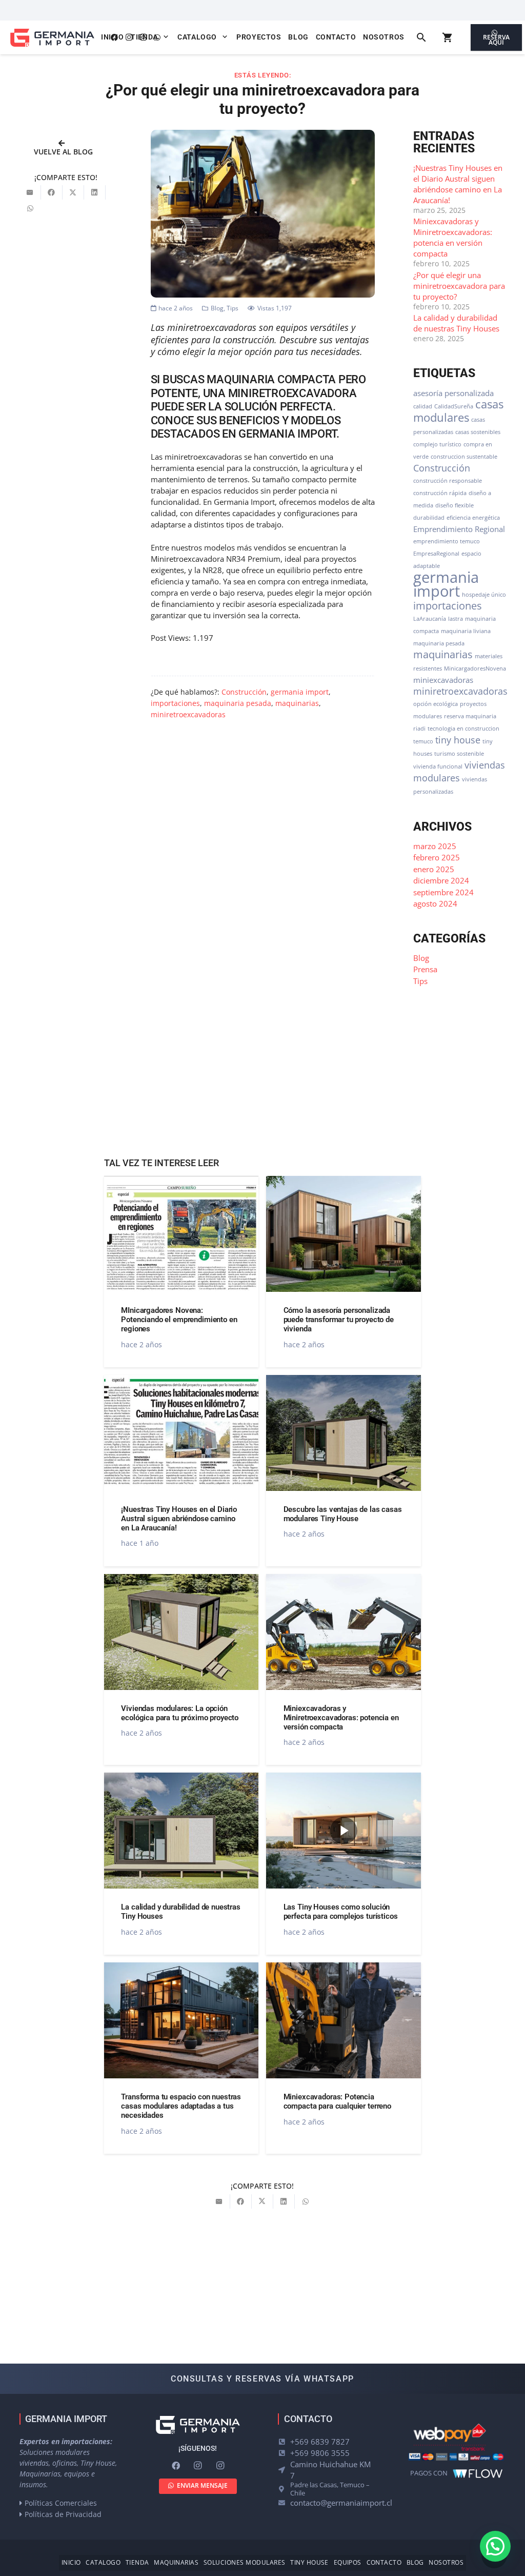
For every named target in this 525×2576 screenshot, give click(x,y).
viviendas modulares (459, 771)
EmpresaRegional (436, 554)
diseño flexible (455, 505)
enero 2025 (434, 869)
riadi (419, 729)
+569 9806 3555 (320, 2453)
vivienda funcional (438, 766)
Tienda (137, 2562)
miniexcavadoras (443, 680)
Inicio (71, 2562)
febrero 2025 (437, 857)
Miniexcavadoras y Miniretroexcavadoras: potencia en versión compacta (453, 237)
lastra (456, 619)
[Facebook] (176, 2466)
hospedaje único (484, 595)
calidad (423, 406)
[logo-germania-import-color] (52, 38)
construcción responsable (448, 481)
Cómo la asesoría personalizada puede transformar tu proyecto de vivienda (339, 1320)
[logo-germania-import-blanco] (198, 2425)
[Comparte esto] (52, 192)
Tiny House (309, 2562)
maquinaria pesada (238, 703)
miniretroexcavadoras (188, 715)
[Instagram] (198, 2466)
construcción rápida (440, 493)
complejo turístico (437, 444)
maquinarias (297, 703)
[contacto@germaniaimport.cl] (284, 2503)
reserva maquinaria (470, 716)
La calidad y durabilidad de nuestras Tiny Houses (456, 323)
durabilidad (429, 518)
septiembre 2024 (443, 892)
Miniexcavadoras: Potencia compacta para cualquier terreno (337, 2101)
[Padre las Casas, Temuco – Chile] (284, 2489)
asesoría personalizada (453, 393)
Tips (233, 308)
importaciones (175, 703)
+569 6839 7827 (320, 2442)
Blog (217, 308)
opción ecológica (436, 704)
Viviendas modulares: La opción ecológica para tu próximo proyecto (180, 1713)
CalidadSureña (454, 406)
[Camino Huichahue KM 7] (284, 2470)
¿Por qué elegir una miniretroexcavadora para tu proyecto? (459, 286)
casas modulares (458, 411)
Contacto (384, 2562)
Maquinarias (176, 2562)
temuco (423, 741)
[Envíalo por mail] (30, 192)
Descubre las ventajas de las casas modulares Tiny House (343, 1514)
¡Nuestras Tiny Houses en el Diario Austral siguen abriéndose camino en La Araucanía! (458, 184)
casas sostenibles (478, 432)
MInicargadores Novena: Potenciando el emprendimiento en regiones (179, 1320)
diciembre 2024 (441, 880)
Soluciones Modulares (245, 2562)
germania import (300, 692)
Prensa (425, 969)
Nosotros (446, 2562)
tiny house (458, 740)
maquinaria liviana (466, 631)
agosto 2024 (435, 903)
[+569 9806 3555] (284, 2453)
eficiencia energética (473, 518)
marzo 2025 (435, 846)
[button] (166, 37)
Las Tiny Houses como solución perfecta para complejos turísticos (341, 1912)
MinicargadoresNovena (475, 668)
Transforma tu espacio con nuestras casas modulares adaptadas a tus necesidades (181, 2106)
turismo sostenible (459, 754)
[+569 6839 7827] (284, 2442)
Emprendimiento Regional (459, 529)
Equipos (348, 2562)
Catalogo (103, 2562)
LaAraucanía (430, 619)
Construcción (244, 692)
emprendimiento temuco (447, 541)
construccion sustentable (464, 457)
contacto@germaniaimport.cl (341, 2503)
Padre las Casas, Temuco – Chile (330, 2489)
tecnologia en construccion (463, 729)
